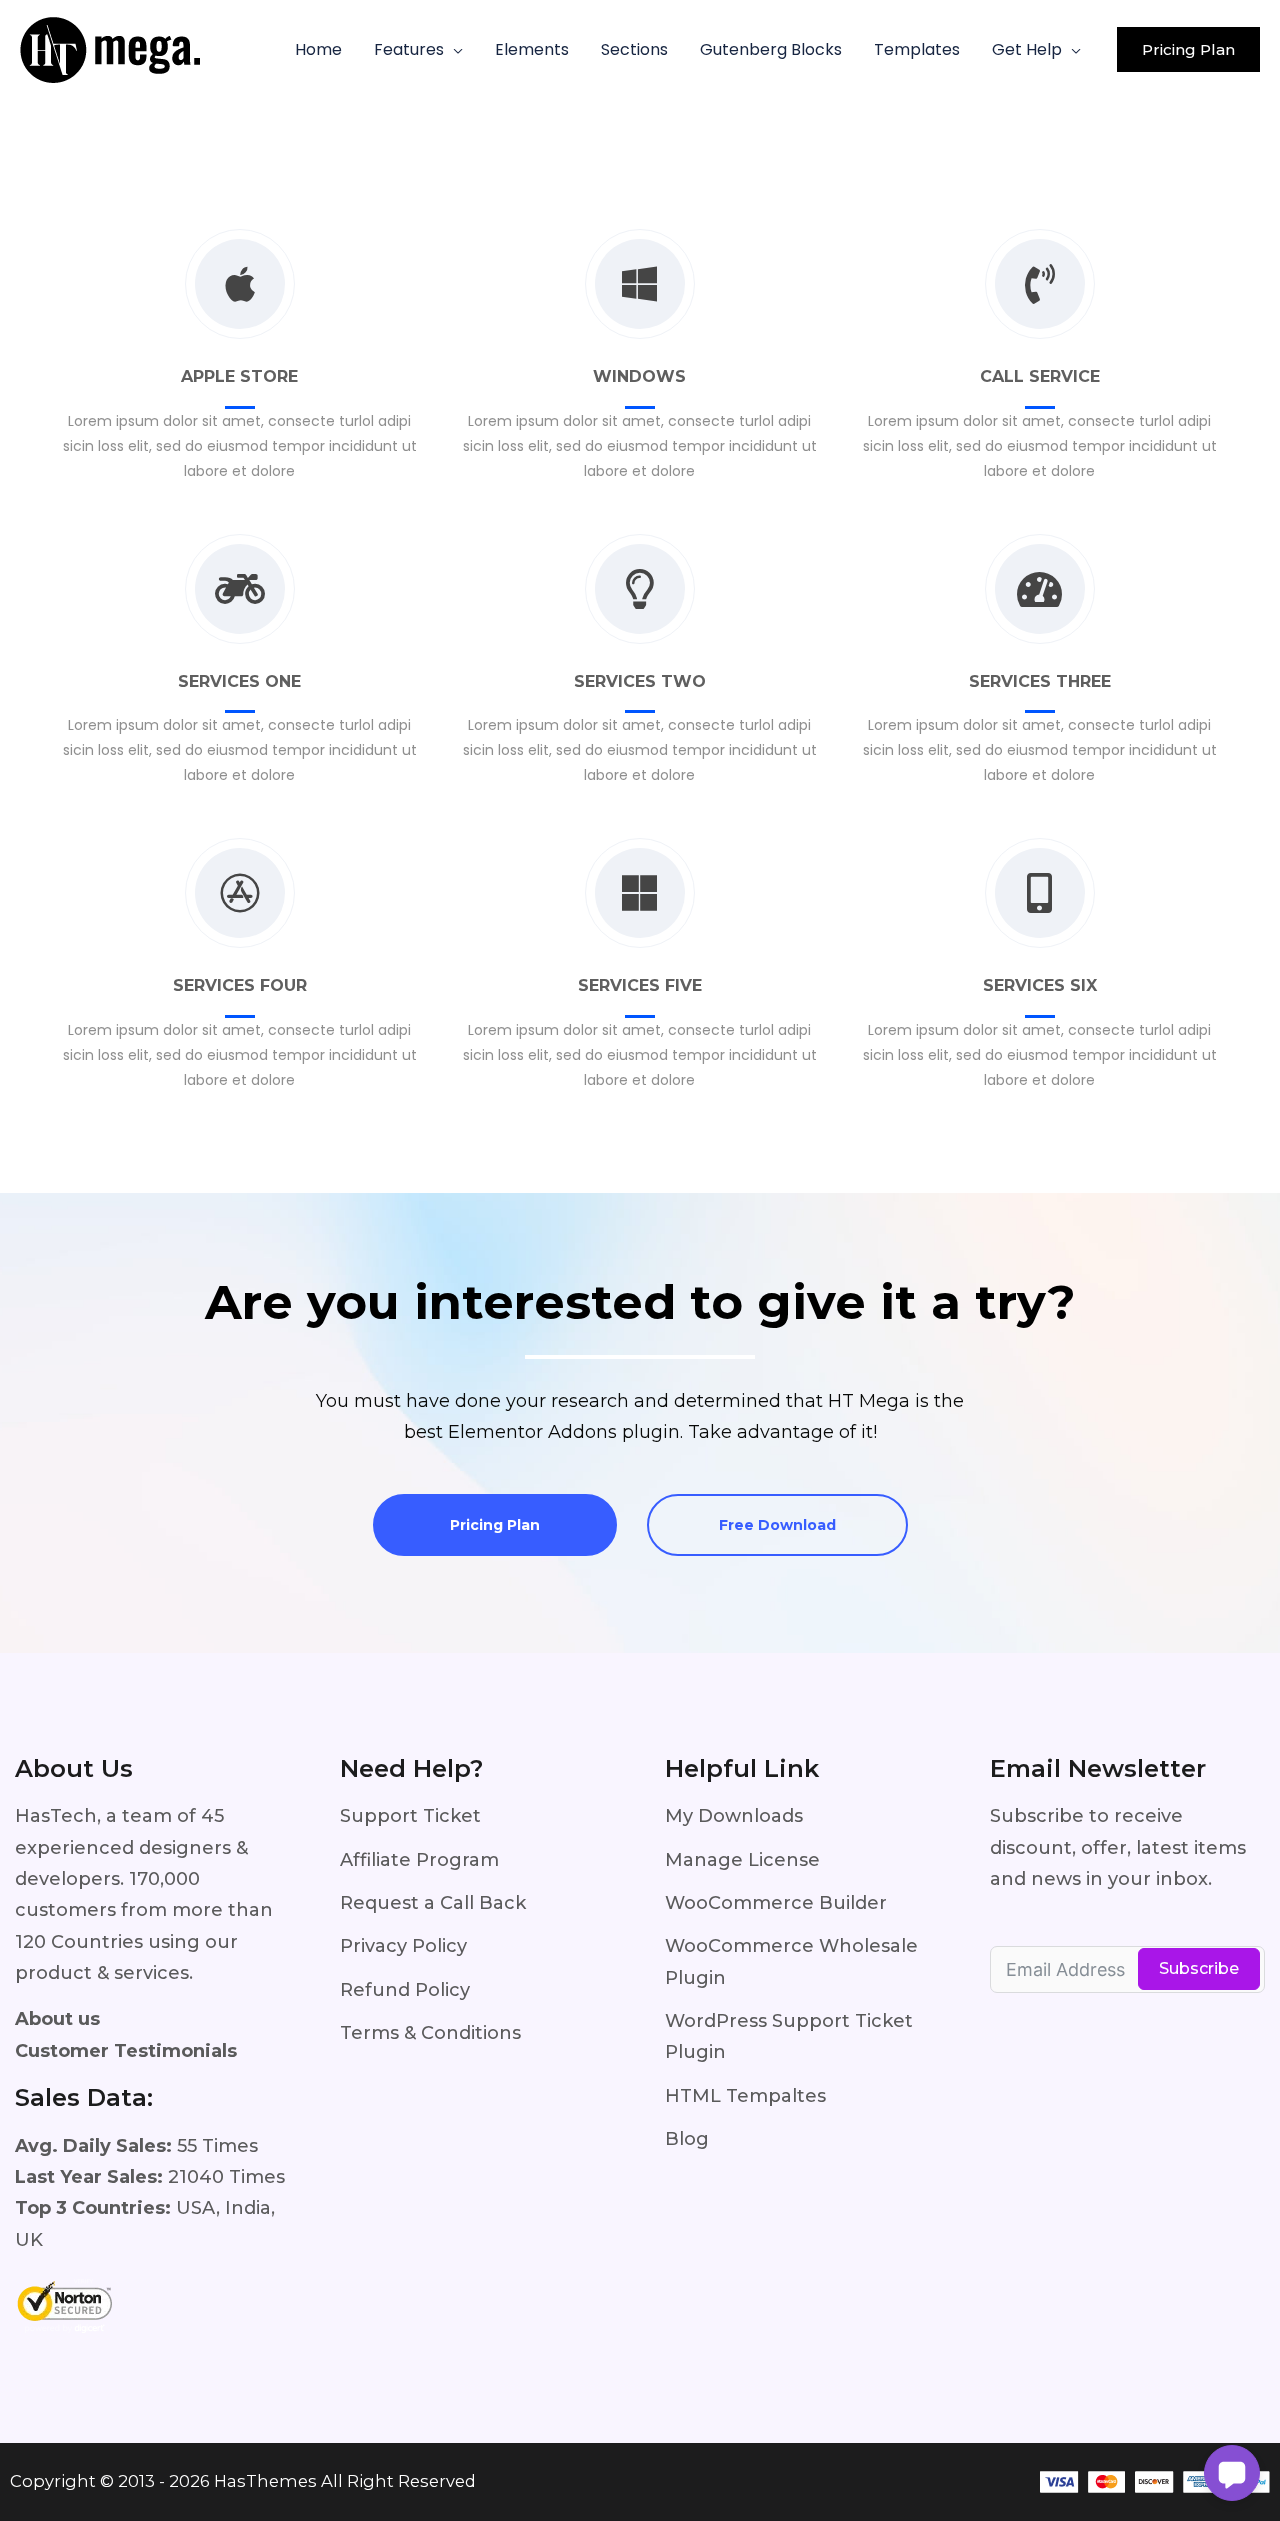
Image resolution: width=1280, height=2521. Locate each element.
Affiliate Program (419, 1860)
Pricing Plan (495, 1525)
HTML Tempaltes (745, 2096)
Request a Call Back (433, 1903)
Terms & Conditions (430, 2033)
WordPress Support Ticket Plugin (789, 2036)
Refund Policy (405, 1990)
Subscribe (1199, 1968)
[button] (453, 50)
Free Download (777, 1525)
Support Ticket (410, 1816)
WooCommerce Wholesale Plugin (791, 1961)
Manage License (742, 1860)
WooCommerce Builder (776, 1903)
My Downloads (734, 1816)
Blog (687, 2139)
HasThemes (265, 2481)
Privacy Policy (403, 1946)
